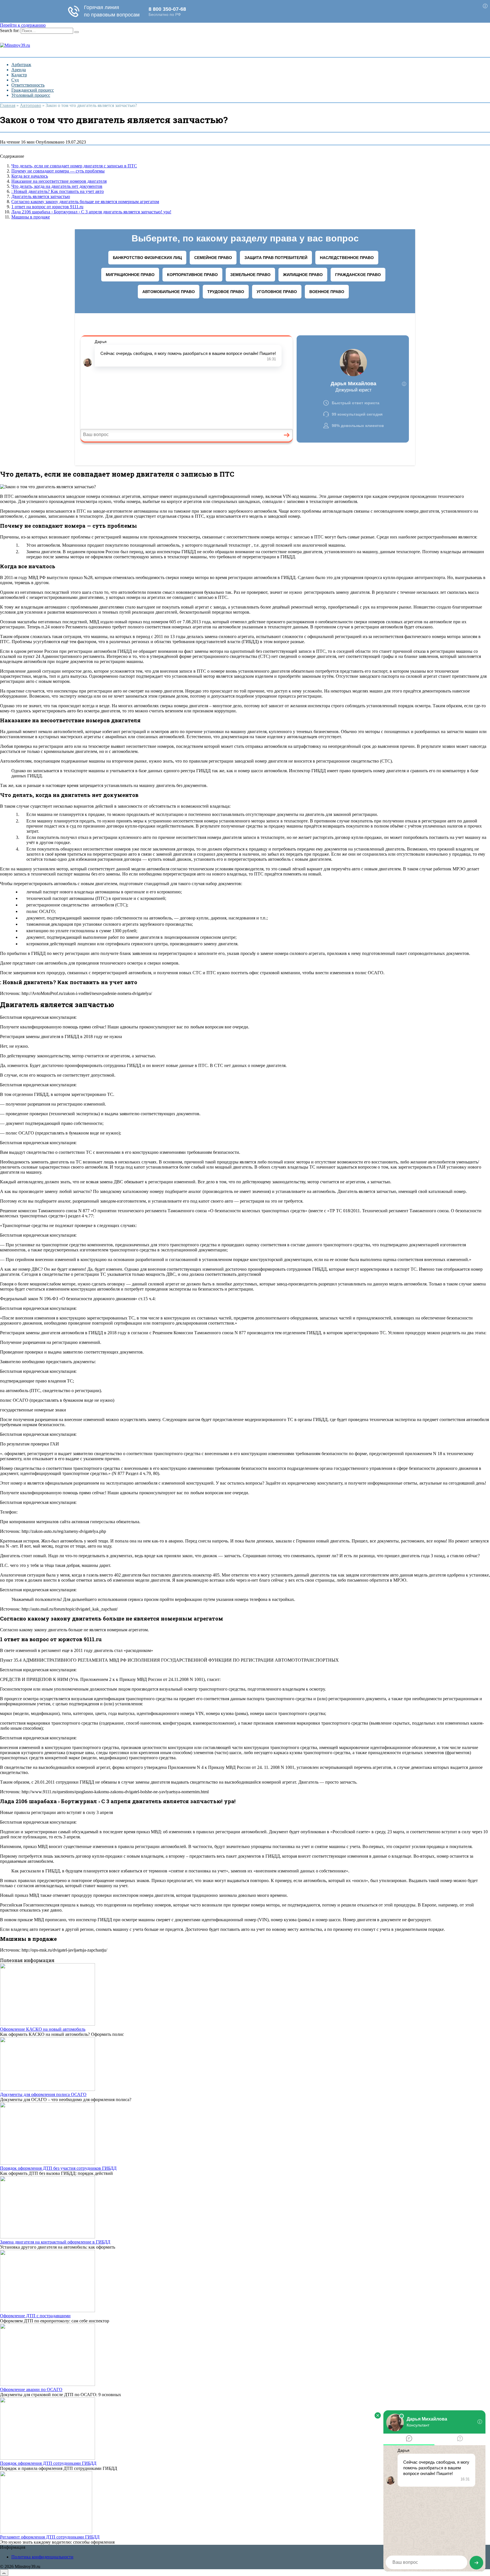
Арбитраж (21, 65)
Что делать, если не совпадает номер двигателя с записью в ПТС (74, 166)
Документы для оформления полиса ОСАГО (43, 2094)
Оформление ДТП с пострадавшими (35, 2316)
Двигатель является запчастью (41, 196)
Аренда (19, 70)
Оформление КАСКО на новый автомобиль (43, 2029)
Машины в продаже (31, 217)
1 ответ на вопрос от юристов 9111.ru (47, 207)
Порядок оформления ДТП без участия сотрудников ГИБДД (58, 2168)
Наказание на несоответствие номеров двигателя (59, 181)
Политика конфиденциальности (42, 2557)
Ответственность (28, 85)
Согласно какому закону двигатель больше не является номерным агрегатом (85, 202)
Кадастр (19, 75)
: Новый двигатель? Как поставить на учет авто (58, 191)
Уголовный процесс (31, 95)
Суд (15, 80)
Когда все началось (30, 176)
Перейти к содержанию (23, 25)
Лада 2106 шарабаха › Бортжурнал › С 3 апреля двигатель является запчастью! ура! (91, 212)
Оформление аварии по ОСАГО (31, 2389)
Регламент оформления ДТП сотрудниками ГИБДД (50, 2537)
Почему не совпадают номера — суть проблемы (58, 171)
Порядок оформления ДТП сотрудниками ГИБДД (48, 2463)
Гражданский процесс (33, 90)
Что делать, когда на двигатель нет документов (57, 186)
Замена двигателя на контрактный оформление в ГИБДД (55, 2242)
